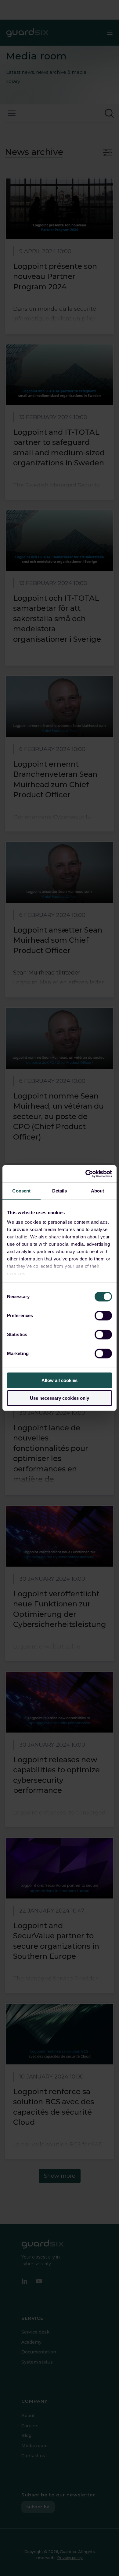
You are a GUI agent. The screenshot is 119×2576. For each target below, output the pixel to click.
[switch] (103, 1316)
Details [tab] (60, 1191)
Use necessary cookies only (60, 1398)
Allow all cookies (60, 1380)
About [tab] (98, 1191)
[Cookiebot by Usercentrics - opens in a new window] (86, 1174)
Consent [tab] (21, 1191)
